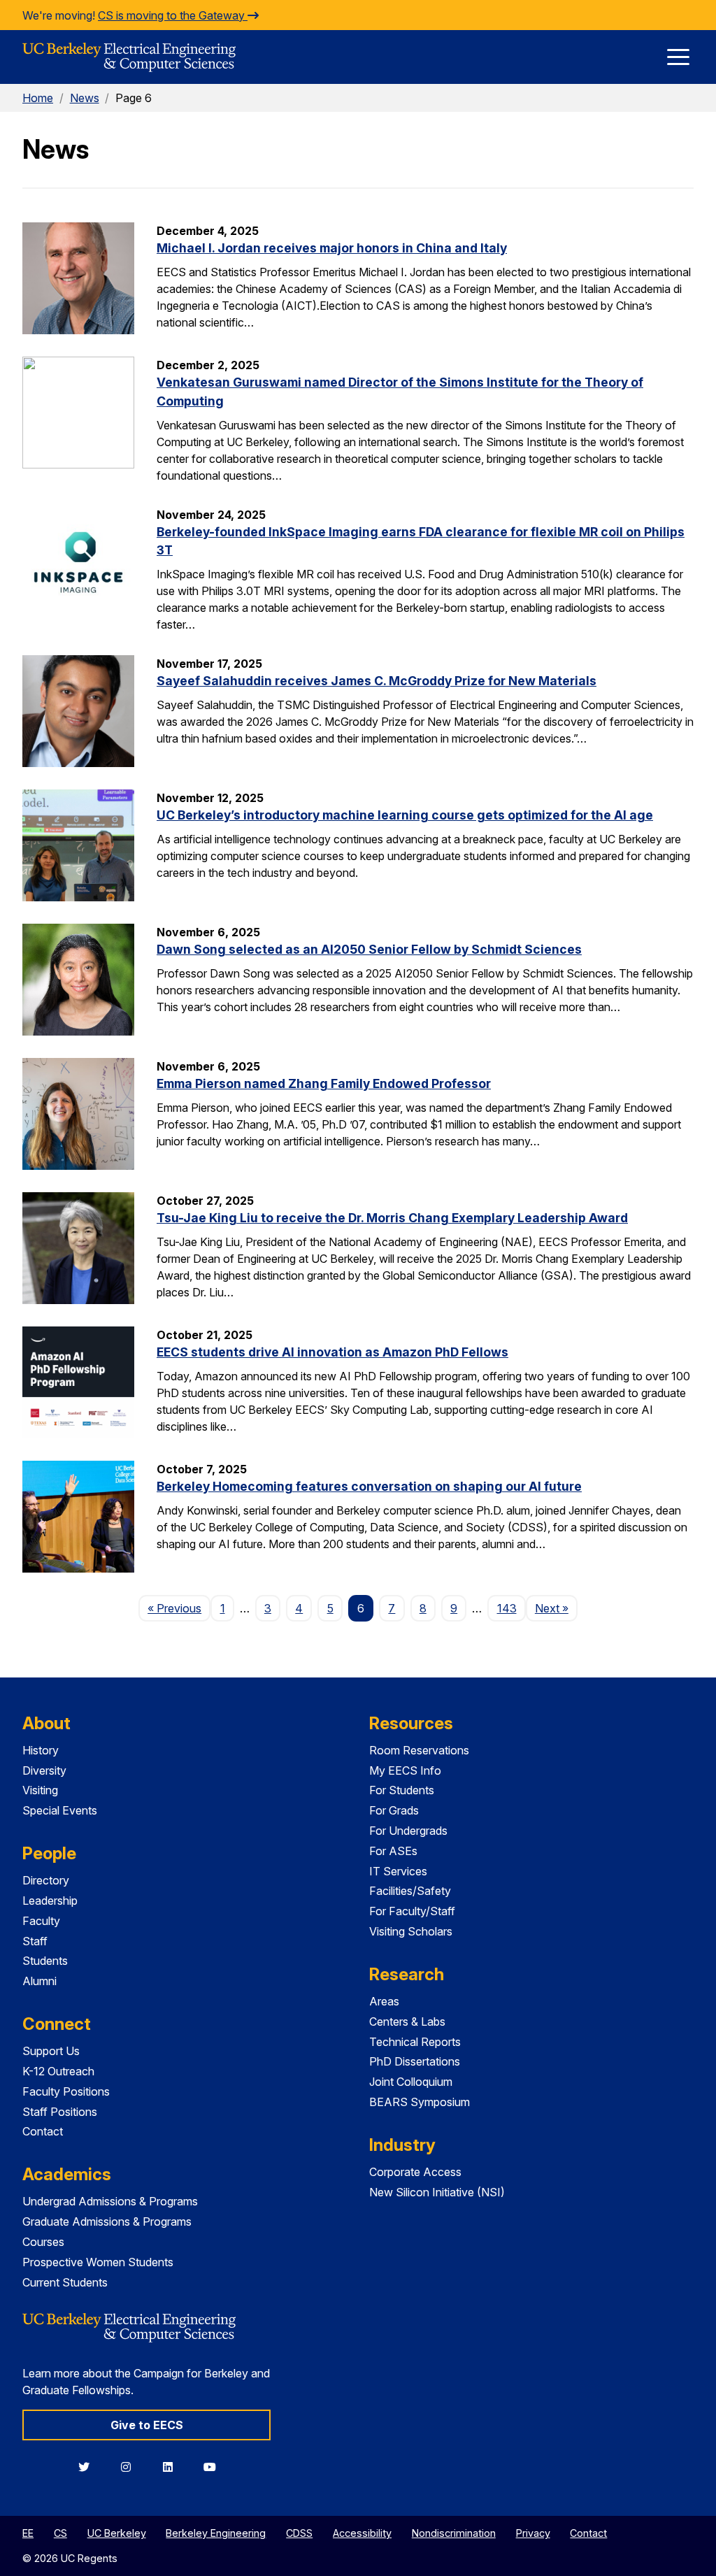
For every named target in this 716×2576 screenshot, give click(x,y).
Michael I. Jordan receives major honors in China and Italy (332, 248)
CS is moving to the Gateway (173, 15)
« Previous (179, 1608)
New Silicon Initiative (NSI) (437, 2192)
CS (60, 2533)
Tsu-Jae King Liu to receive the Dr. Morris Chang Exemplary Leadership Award (392, 1218)
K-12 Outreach (58, 2071)
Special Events (60, 1810)
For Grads (394, 1810)
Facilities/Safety (410, 1891)
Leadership (50, 1901)
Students (45, 1961)
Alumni (40, 1981)
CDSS (299, 2533)
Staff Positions (60, 2112)
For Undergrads (408, 1831)
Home (38, 98)
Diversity (44, 1770)
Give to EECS (147, 2425)
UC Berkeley (117, 2533)
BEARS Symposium (420, 2102)
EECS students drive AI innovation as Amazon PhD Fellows (332, 1352)
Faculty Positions (66, 2091)
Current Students (65, 2282)
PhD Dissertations (415, 2061)
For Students (402, 1790)
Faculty (41, 1921)
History (41, 1750)
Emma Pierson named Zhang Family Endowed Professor (324, 1083)
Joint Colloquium (411, 2082)
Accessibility (362, 2533)
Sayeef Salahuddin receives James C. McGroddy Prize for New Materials (377, 681)
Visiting (40, 1790)
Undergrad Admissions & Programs (110, 2201)
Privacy (533, 2533)
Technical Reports (415, 2042)
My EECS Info (405, 1770)
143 (507, 1608)
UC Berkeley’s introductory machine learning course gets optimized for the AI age (405, 815)
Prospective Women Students (98, 2262)
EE (28, 2533)
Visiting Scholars (411, 1931)
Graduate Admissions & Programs (107, 2221)
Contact (43, 2131)
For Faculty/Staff (412, 1911)
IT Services (398, 1871)
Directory (46, 1880)
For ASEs (393, 1851)
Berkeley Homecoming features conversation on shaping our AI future (369, 1486)
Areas (384, 2001)
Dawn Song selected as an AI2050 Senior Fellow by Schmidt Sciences (369, 949)
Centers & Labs (407, 2022)
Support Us (51, 2051)
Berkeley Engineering (216, 2533)
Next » (556, 1608)
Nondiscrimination (454, 2533)
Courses (43, 2242)
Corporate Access (415, 2172)
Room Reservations (419, 1750)
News (85, 98)
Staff (35, 1941)
